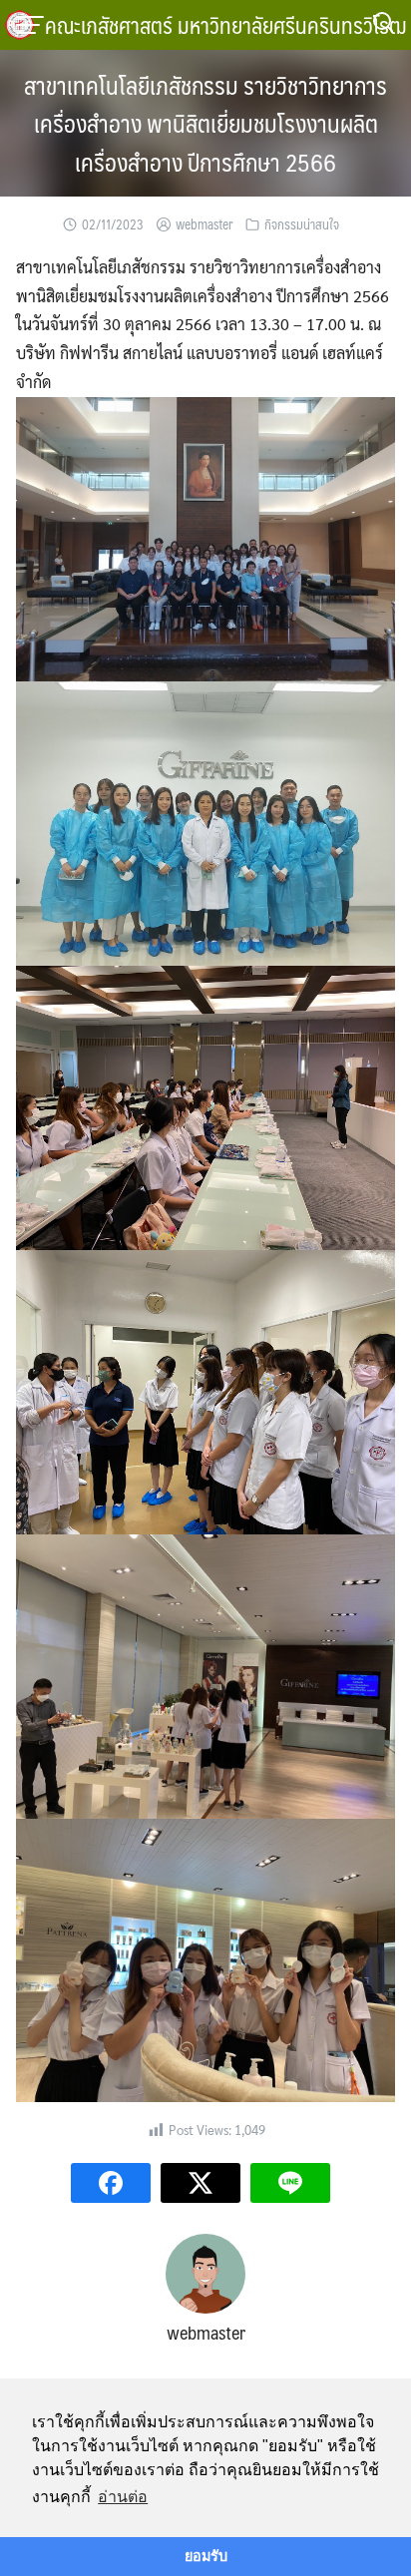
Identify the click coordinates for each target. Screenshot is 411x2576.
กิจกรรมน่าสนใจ (302, 224)
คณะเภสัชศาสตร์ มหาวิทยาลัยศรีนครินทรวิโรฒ (226, 24)
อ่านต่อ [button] (123, 2497)
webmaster (204, 224)
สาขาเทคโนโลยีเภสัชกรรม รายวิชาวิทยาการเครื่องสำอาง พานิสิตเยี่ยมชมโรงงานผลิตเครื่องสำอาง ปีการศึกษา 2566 (205, 123)
